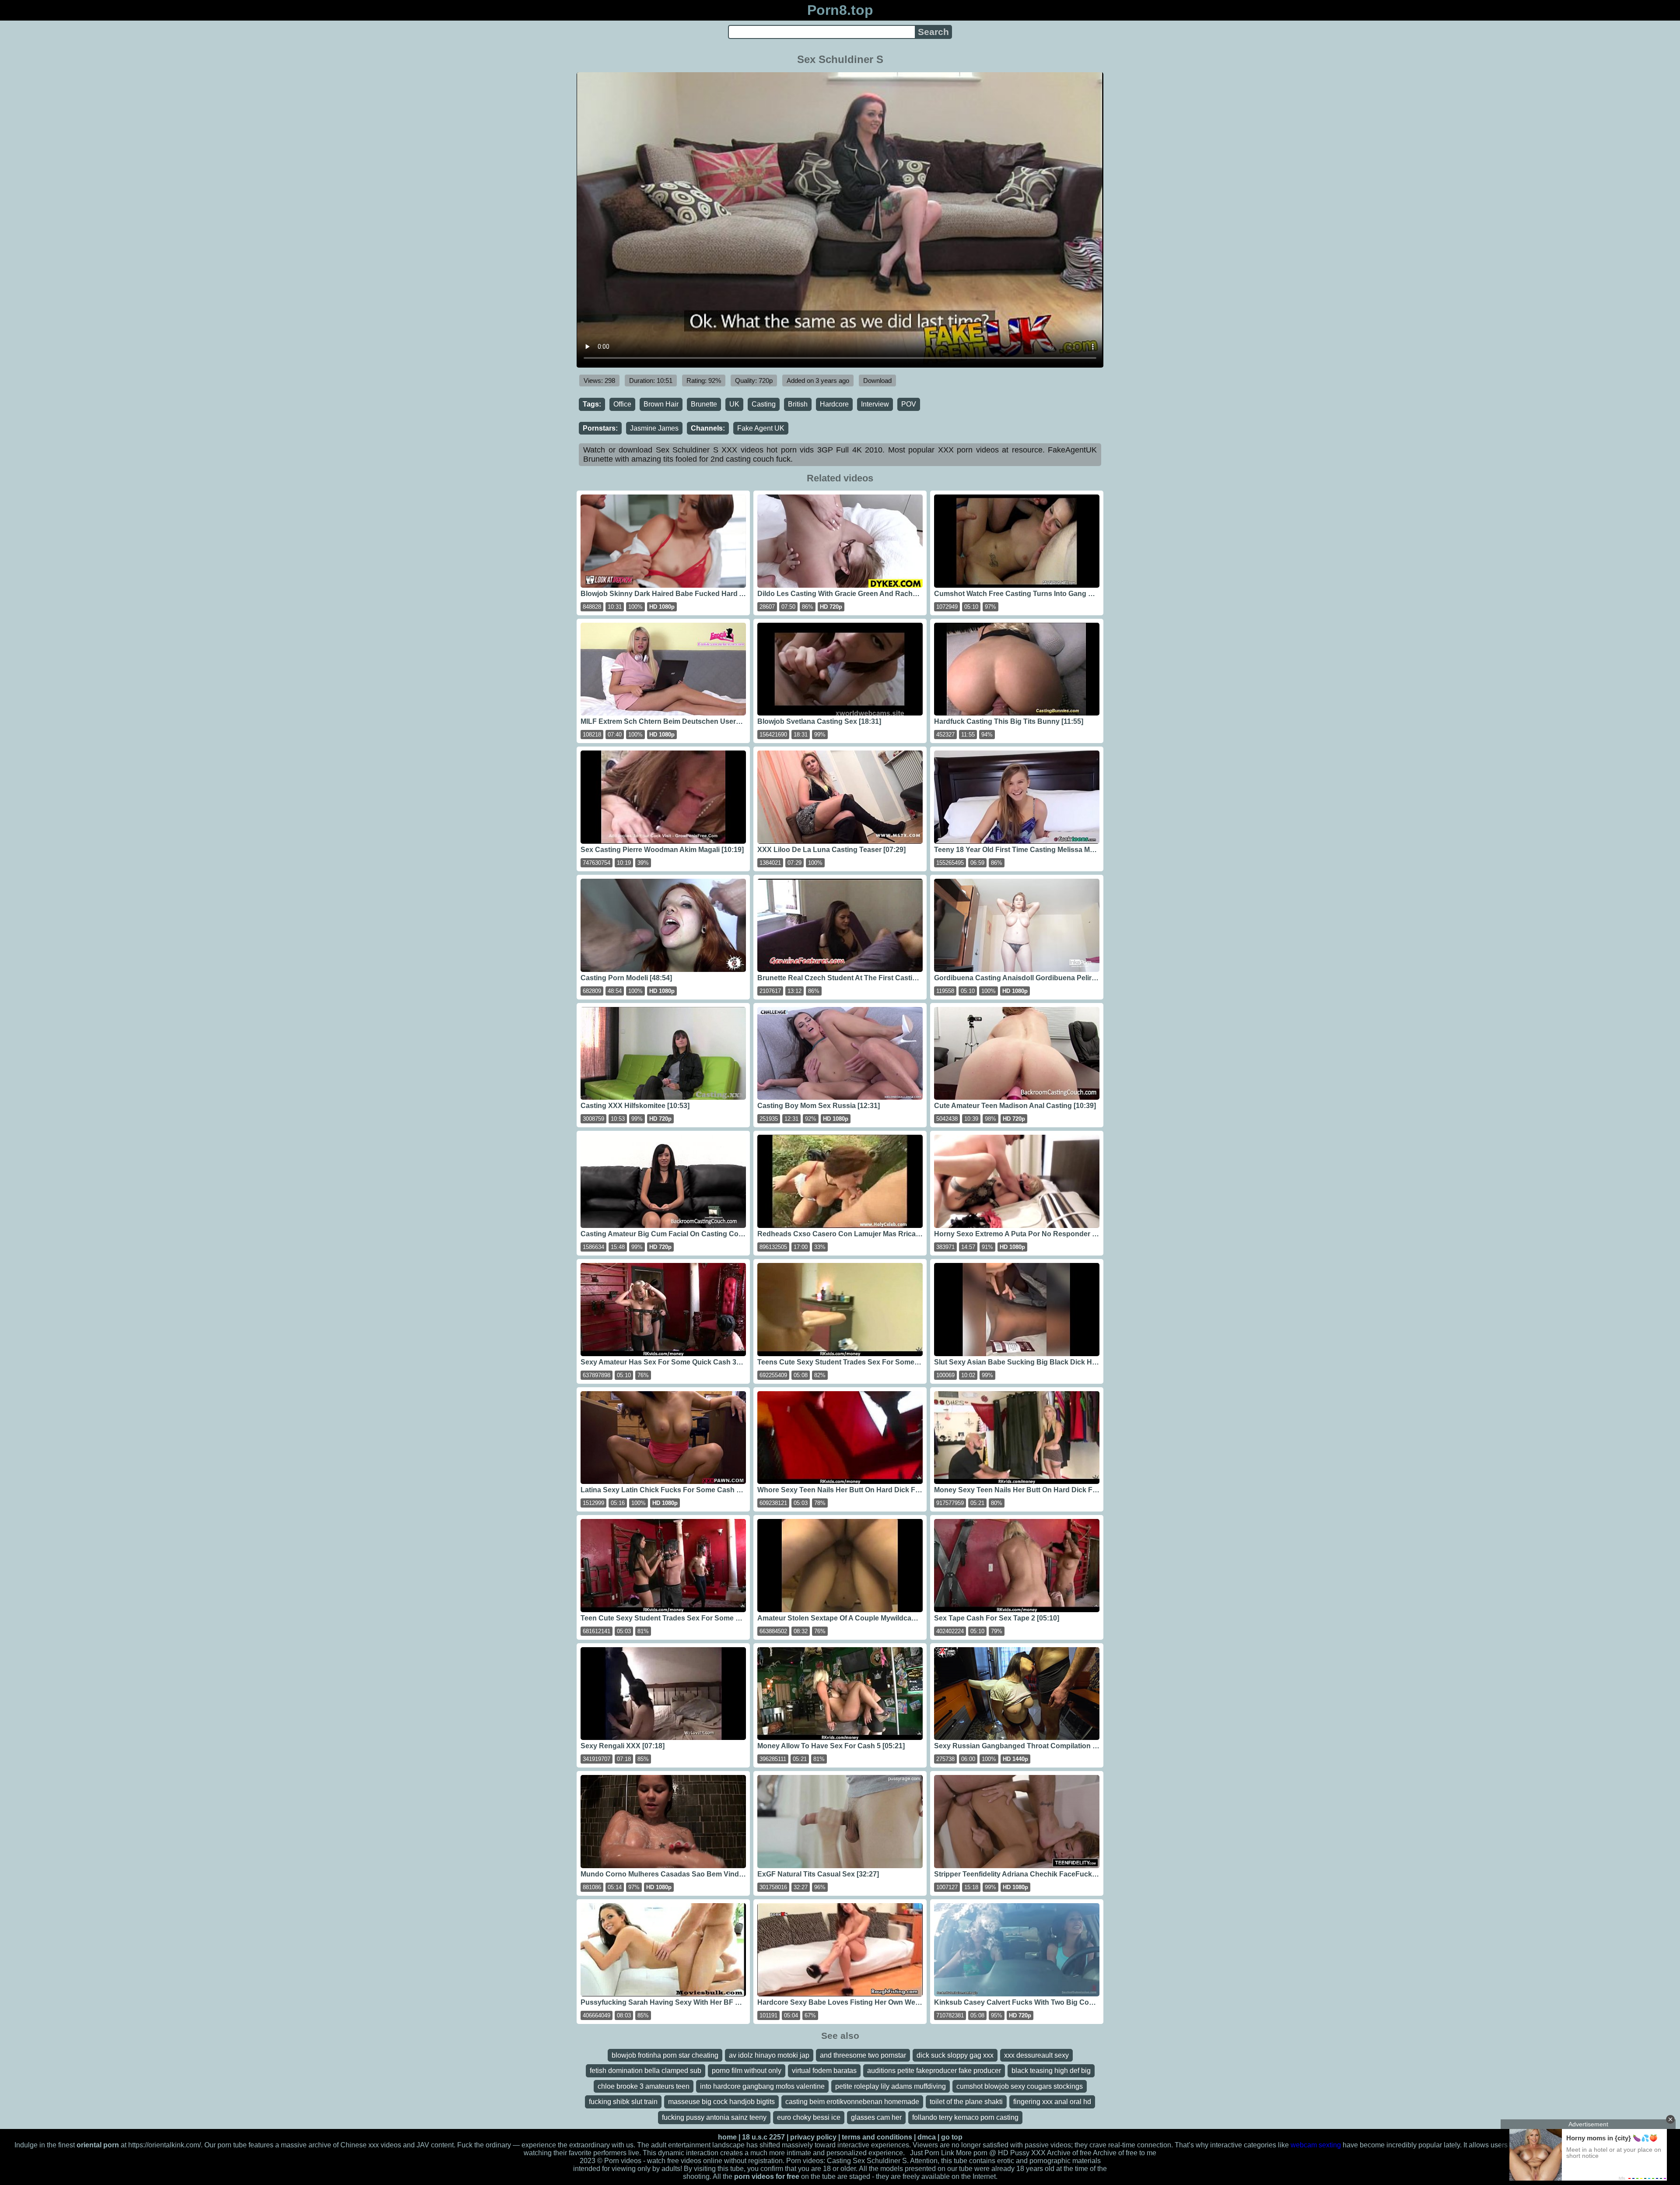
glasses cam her (876, 2117)
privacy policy (813, 2137)
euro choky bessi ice (809, 2117)
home (727, 2137)
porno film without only (747, 2071)
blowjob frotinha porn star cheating (665, 2055)
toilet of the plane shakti (966, 2102)
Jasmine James (654, 428)
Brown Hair (661, 404)
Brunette (704, 404)
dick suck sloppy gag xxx (955, 2055)
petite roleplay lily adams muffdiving (891, 2086)
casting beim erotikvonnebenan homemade (852, 2102)
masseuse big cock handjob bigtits (721, 2102)
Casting (764, 404)
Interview (875, 404)
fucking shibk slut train (623, 2102)
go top (952, 2137)
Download (877, 381)
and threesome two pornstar (863, 2055)
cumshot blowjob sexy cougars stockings (1020, 2086)
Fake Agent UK (761, 428)
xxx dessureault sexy (1036, 2055)
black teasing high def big (1051, 2071)
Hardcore (834, 404)
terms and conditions (877, 2137)
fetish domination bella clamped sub (646, 2071)
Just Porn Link (932, 2153)
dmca (927, 2137)
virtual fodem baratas (824, 2071)
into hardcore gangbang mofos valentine (762, 2086)
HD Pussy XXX (1022, 2153)
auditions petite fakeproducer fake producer (934, 2071)
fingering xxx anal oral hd (1052, 2102)
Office (622, 404)
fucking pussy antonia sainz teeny (714, 2117)
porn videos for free (767, 2176)
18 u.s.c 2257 (763, 2137)
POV (909, 404)
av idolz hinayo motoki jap (769, 2055)
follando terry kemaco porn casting (965, 2117)
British (798, 404)
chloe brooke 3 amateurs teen (644, 2086)
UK (734, 404)
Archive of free (1115, 2153)
